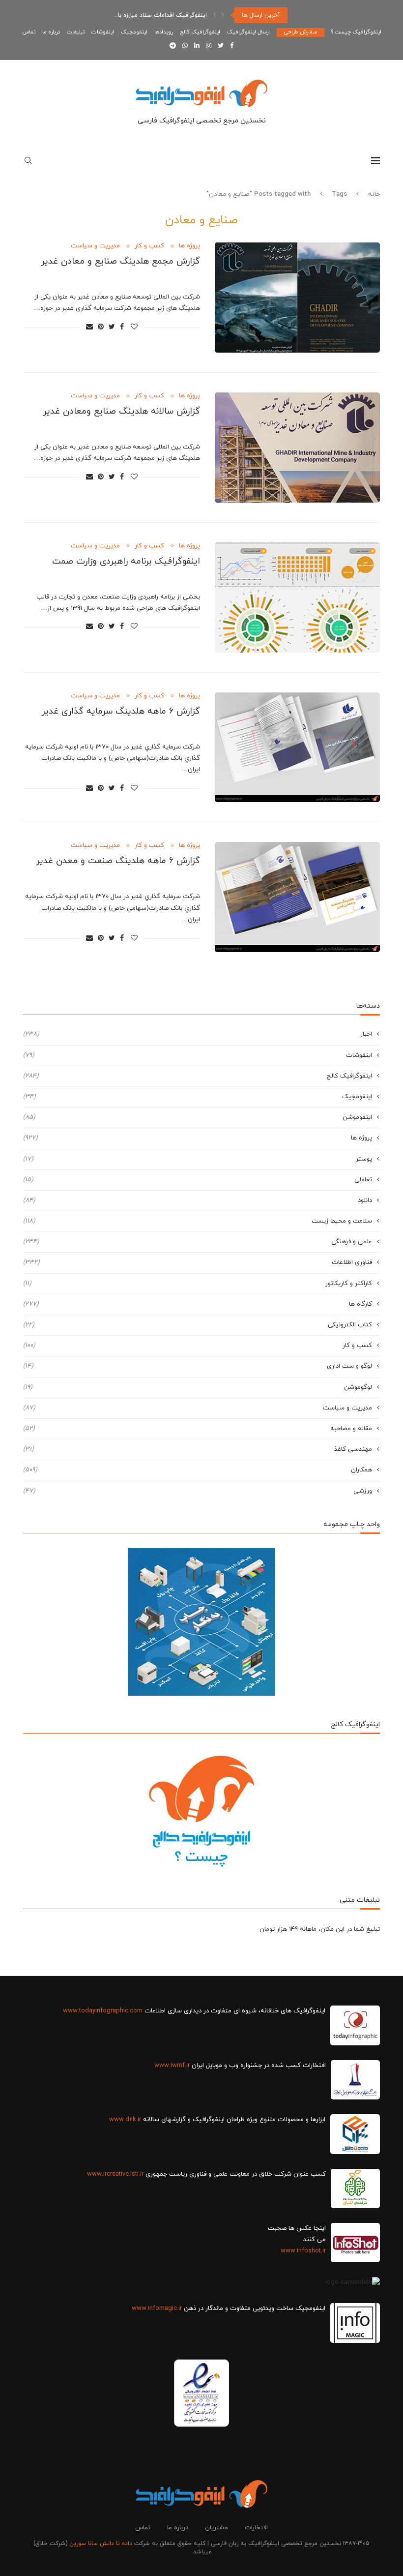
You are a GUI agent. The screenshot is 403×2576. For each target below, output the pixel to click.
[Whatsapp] (185, 46)
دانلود (198, 1200)
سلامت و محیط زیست (198, 1221)
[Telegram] (173, 46)
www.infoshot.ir (303, 2251)
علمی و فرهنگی (198, 1242)
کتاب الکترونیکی (198, 1325)
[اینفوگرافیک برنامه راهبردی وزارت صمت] (297, 598)
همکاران (198, 1470)
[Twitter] (221, 46)
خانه (374, 194)
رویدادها (164, 32)
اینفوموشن (198, 1117)
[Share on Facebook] (122, 327)
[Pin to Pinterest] (101, 327)
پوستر (198, 1159)
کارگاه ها (198, 1304)
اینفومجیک (134, 32)
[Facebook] (232, 46)
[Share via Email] (89, 327)
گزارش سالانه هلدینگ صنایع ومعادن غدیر (121, 411)
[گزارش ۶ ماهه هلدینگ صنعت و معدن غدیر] (297, 897)
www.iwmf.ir (172, 2066)
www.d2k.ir (125, 2120)
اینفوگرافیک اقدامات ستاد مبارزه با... (160, 15)
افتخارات (256, 2528)
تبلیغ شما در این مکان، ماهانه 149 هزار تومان (320, 1929)
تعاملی (198, 1180)
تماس (29, 32)
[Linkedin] (197, 46)
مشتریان (216, 2528)
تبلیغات (76, 32)
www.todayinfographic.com (103, 2011)
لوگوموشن (198, 1387)
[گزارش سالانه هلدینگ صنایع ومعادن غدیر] (297, 448)
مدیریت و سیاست (95, 246)
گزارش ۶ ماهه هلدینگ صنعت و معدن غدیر (118, 861)
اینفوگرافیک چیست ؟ (356, 32)
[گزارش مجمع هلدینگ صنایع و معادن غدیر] (297, 298)
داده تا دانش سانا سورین (101, 2544)
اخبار (198, 1034)
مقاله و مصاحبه (198, 1429)
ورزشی (198, 1491)
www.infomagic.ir (157, 2308)
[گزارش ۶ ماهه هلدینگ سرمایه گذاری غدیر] (297, 748)
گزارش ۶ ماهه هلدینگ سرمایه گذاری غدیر (121, 711)
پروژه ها (189, 246)
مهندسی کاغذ (198, 1449)
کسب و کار (149, 246)
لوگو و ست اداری (198, 1366)
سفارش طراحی (301, 32)
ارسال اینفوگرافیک (248, 32)
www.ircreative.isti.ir (115, 2174)
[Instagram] (209, 46)
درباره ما (51, 32)
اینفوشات (103, 32)
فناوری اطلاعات (198, 1262)
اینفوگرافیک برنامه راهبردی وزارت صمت (126, 561)
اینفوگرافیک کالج (200, 32)
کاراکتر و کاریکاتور (198, 1284)
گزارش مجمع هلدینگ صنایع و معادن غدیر (120, 261)
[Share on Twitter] (112, 327)
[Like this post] (134, 327)
